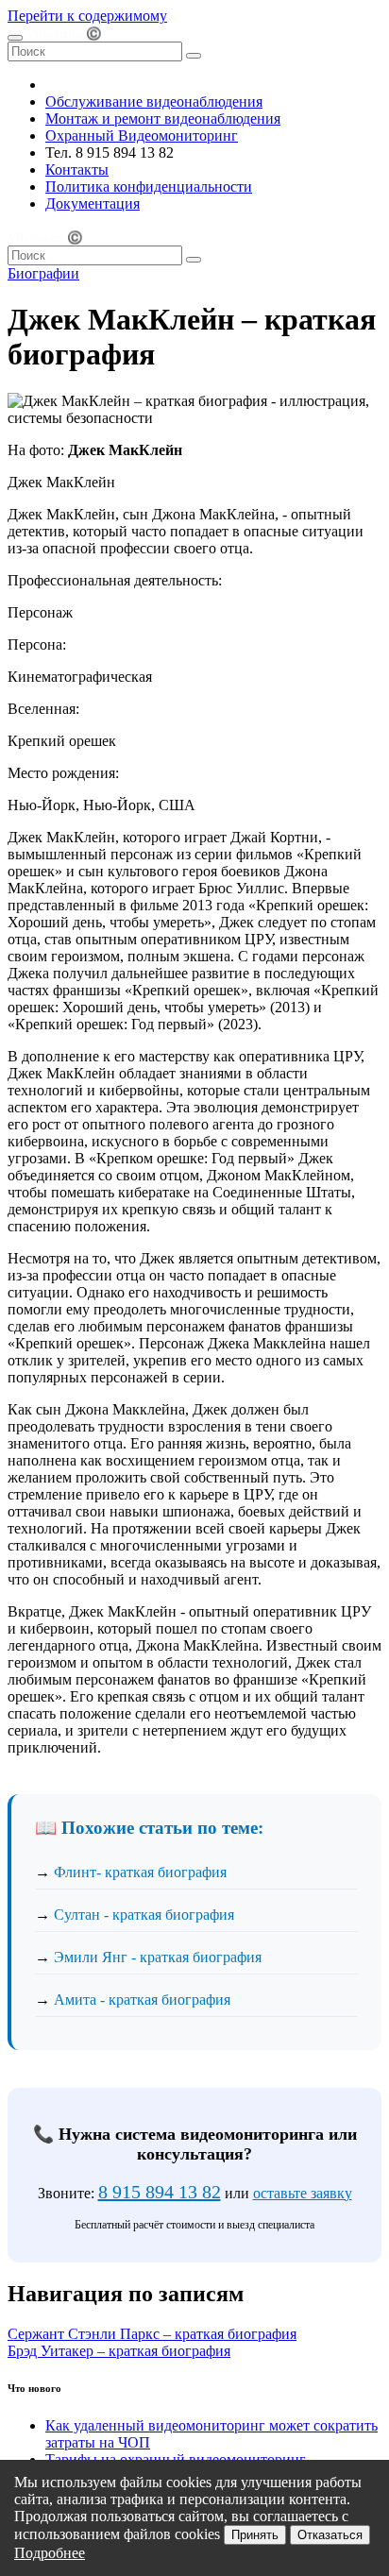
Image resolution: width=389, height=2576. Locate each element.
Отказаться (330, 2535)
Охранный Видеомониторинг (142, 136)
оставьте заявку (303, 2193)
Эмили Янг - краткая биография (158, 1957)
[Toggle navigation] (15, 38)
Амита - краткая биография (142, 2000)
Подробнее (50, 2553)
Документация (93, 203)
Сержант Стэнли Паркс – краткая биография (152, 2334)
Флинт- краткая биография (140, 1872)
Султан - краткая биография (144, 1915)
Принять (255, 2535)
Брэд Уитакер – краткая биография (119, 2351)
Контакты (77, 169)
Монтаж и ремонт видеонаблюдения (163, 119)
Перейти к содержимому (87, 16)
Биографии (43, 273)
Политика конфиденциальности (149, 186)
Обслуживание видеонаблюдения (154, 102)
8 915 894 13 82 (160, 2192)
